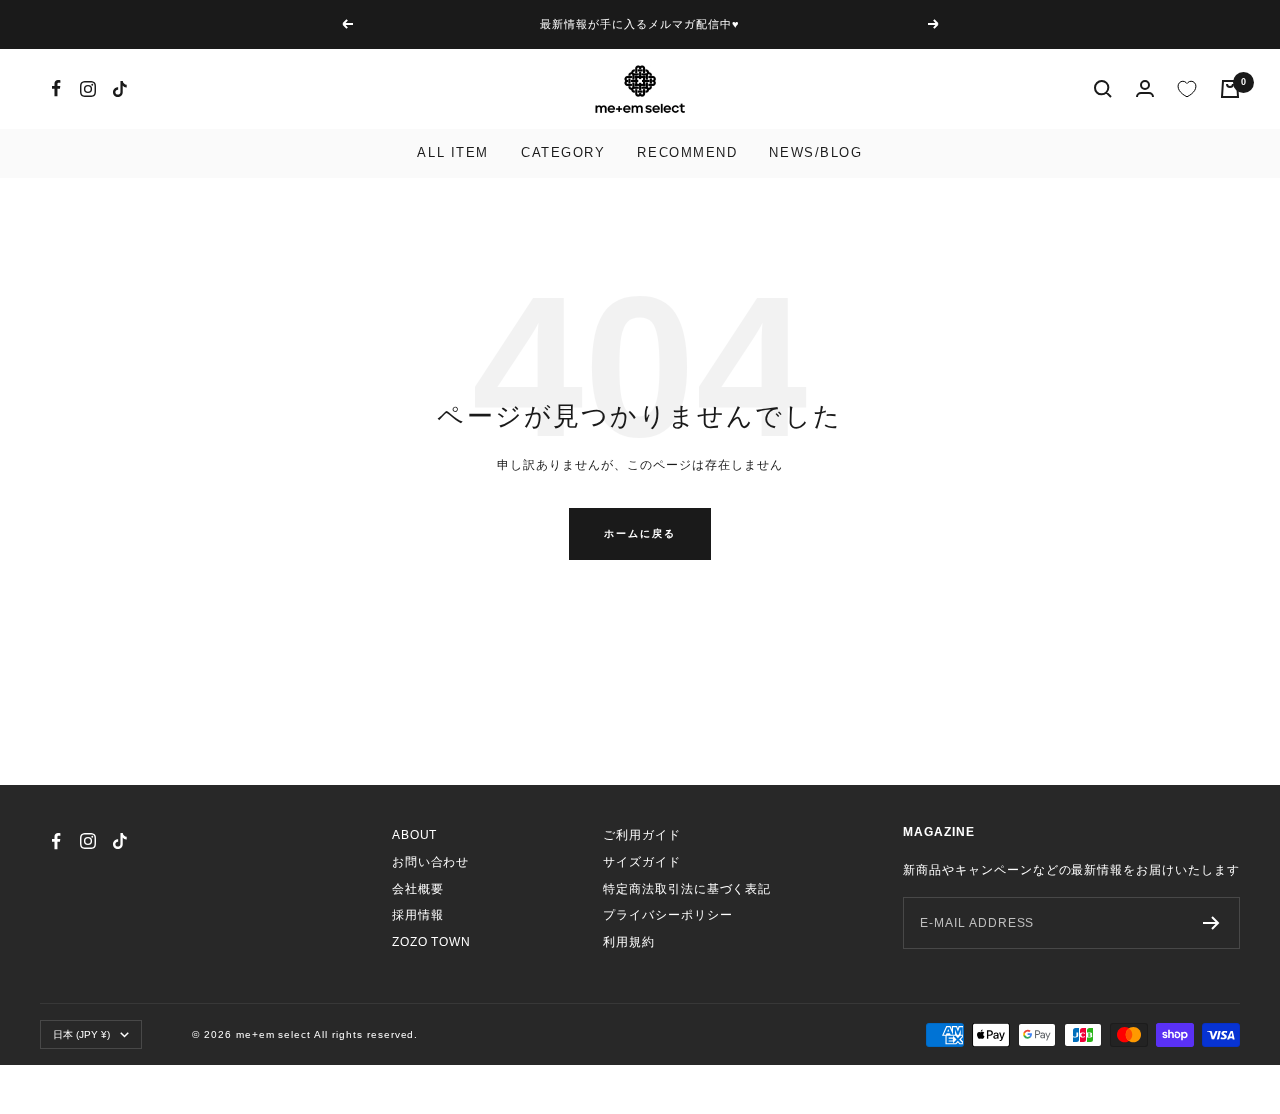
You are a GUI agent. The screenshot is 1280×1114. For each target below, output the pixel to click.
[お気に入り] (1187, 89)
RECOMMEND (687, 152)
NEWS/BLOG (815, 152)
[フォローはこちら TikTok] (120, 89)
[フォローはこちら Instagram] (88, 89)
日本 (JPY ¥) (81, 1034)
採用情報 (418, 915)
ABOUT (415, 835)
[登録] (1211, 923)
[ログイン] (1145, 88)
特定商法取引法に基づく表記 (687, 889)
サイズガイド (642, 862)
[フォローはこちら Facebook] (56, 89)
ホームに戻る (640, 533)
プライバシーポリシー (668, 915)
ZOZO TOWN (432, 942)
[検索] (1103, 89)
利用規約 (629, 942)
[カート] (1230, 89)
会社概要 (418, 889)
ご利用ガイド (642, 835)
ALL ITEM (452, 152)
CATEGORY (563, 152)
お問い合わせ (431, 862)
